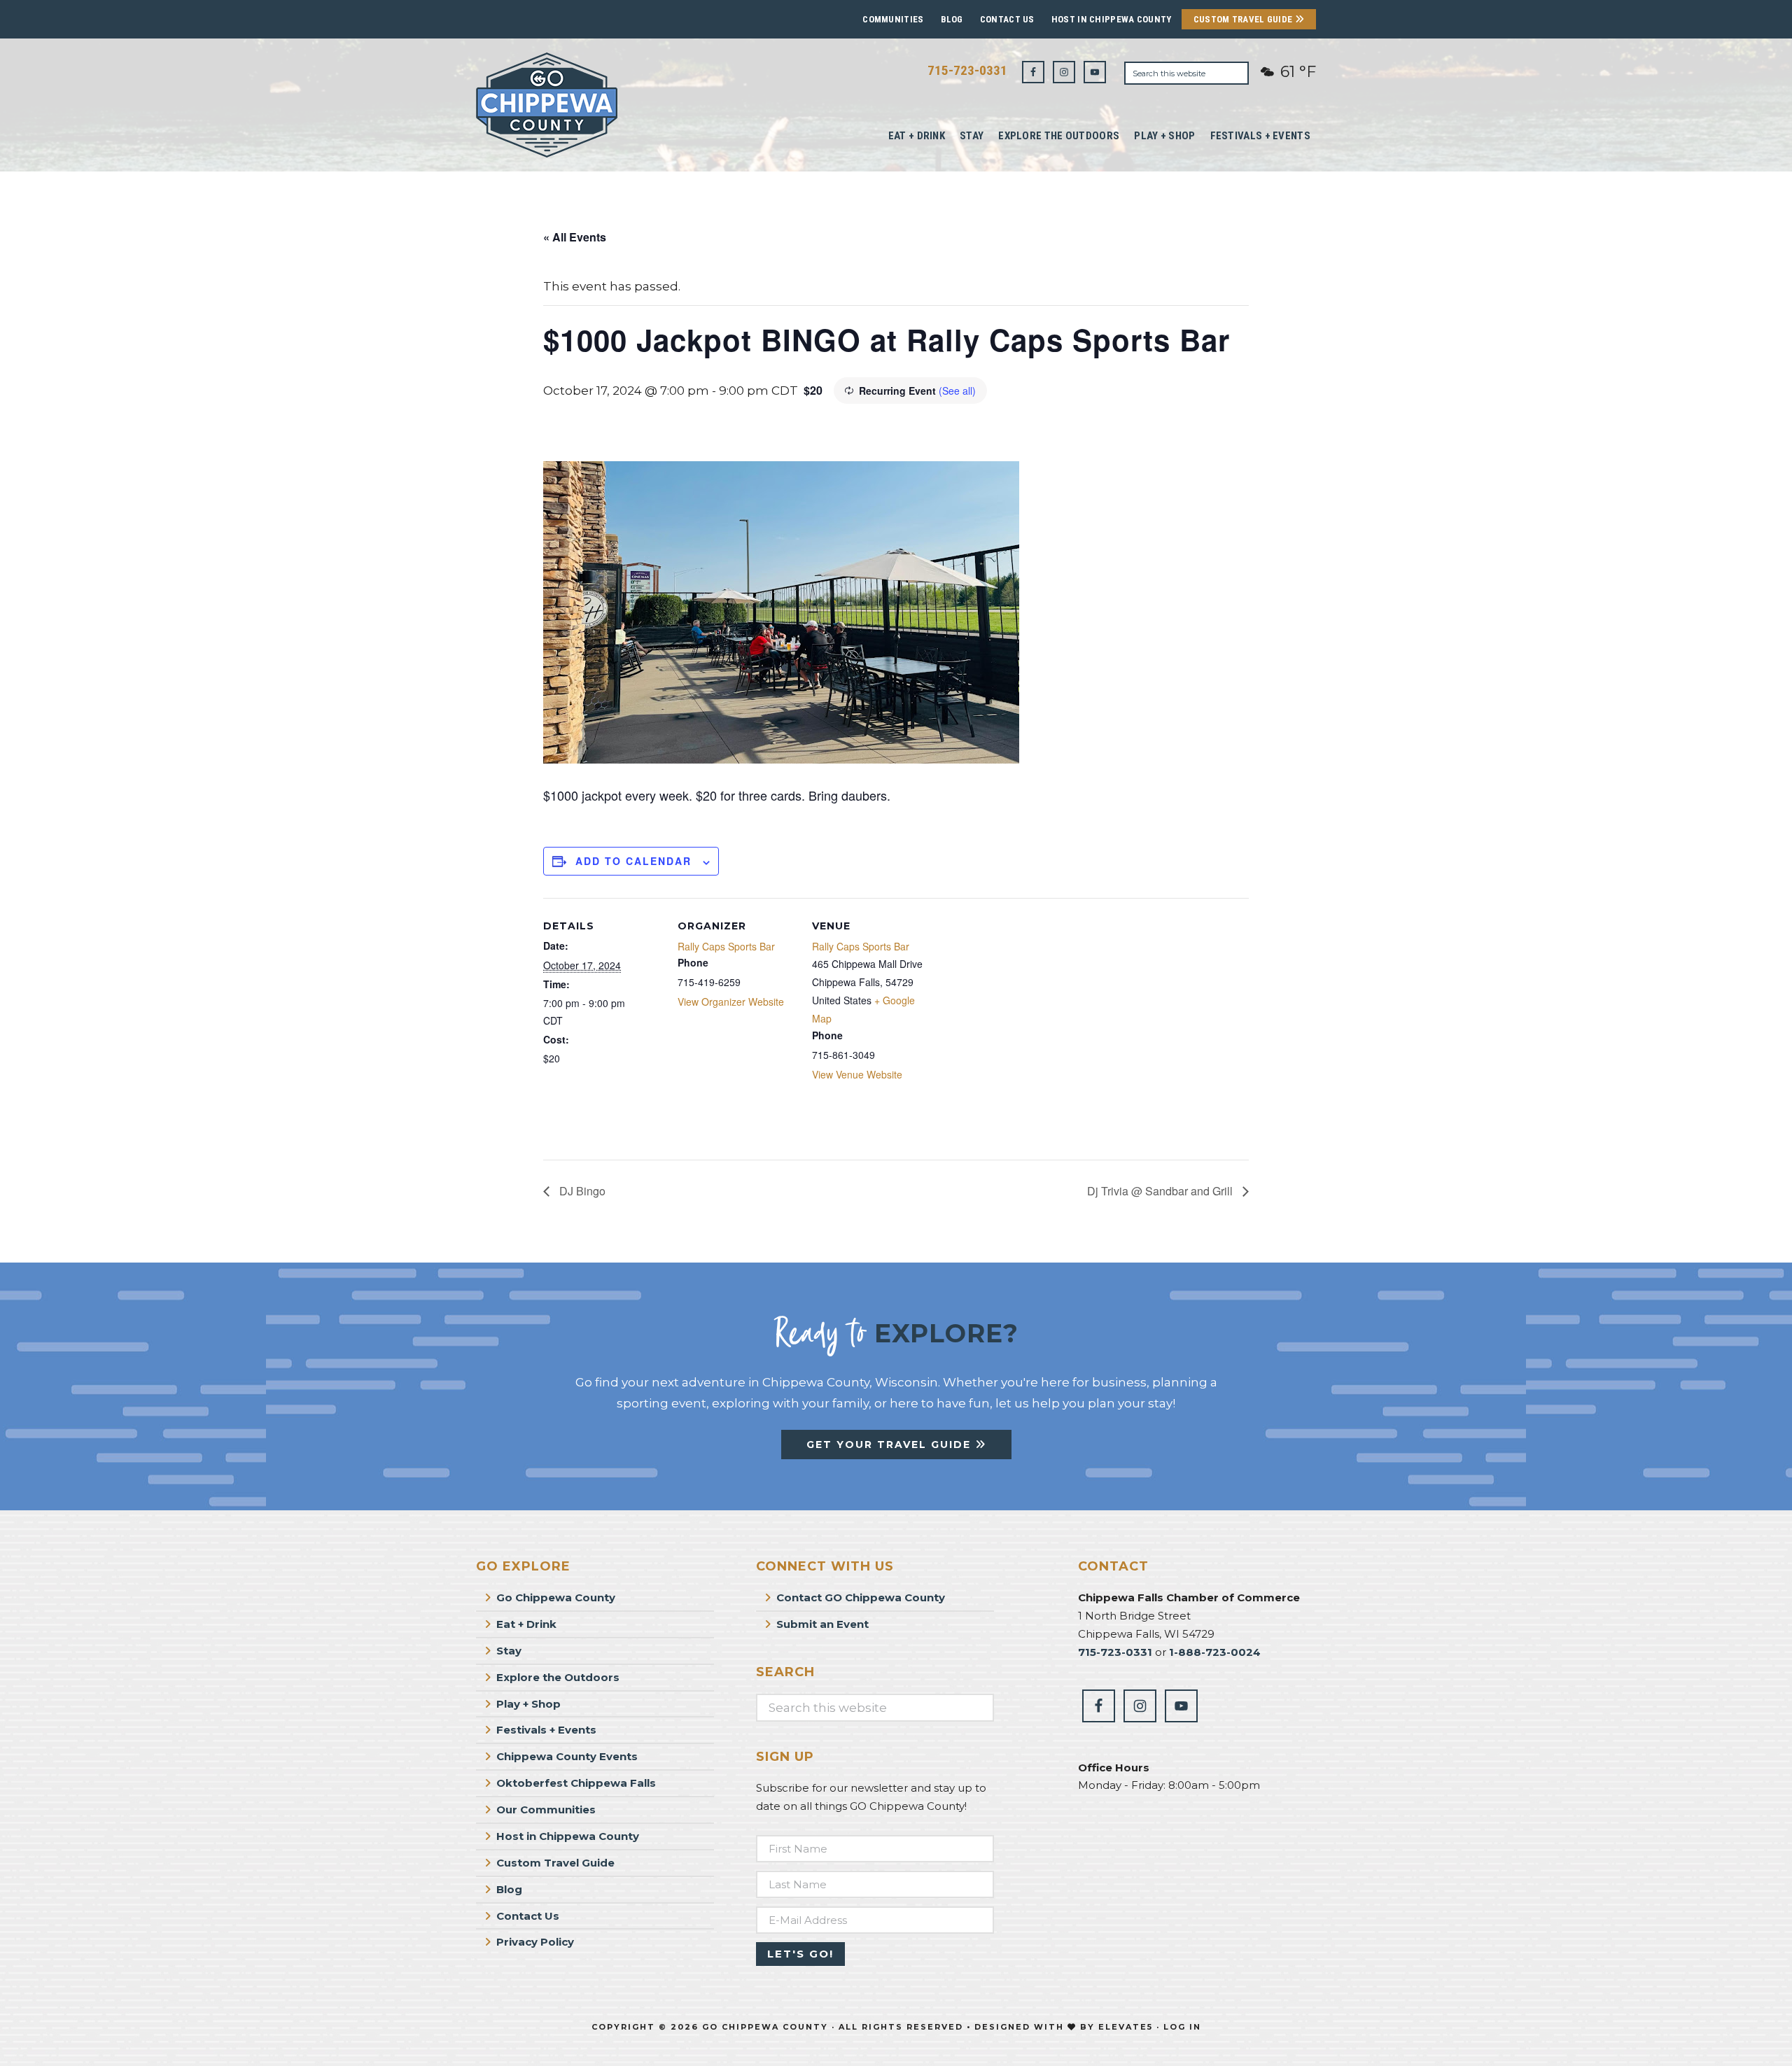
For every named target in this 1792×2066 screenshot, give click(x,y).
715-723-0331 (967, 70)
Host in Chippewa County (1112, 19)
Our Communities (546, 1809)
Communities (893, 19)
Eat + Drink (526, 1624)
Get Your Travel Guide (891, 1445)
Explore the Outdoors (558, 1677)
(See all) (957, 391)
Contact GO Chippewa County (861, 1597)
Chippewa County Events (567, 1756)
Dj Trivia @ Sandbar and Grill (1161, 1191)
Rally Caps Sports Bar (726, 946)
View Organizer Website (731, 1002)
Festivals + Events (546, 1730)
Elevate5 (1126, 2027)
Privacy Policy (535, 1942)
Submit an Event (822, 1624)
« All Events (575, 237)
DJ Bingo (581, 1191)
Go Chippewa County (556, 1597)
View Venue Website (857, 1074)
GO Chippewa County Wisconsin (581, 105)
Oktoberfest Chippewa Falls (576, 1783)
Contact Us (1007, 19)
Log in (1182, 2027)
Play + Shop (528, 1704)
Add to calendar (633, 861)
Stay (509, 1651)
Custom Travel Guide (1244, 19)
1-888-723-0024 (1215, 1652)
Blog (952, 19)
